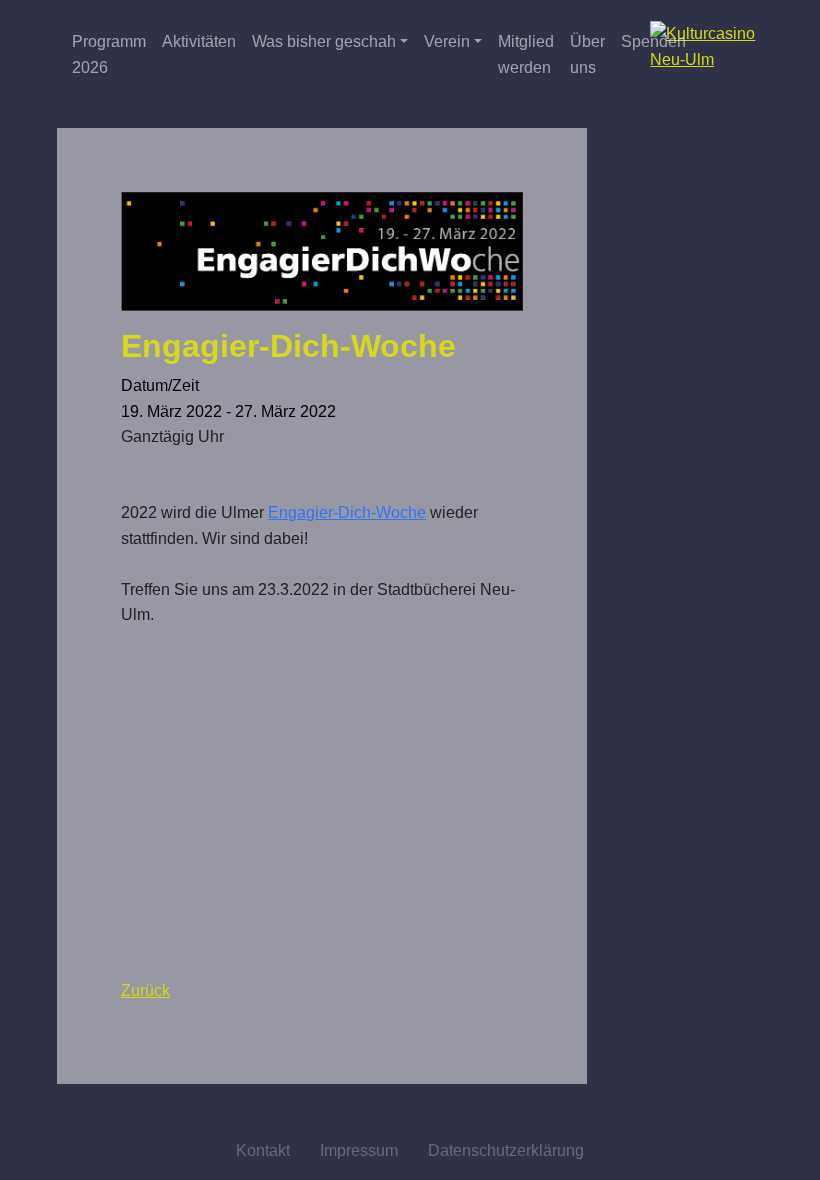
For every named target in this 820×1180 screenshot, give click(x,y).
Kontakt (263, 1150)
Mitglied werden (526, 54)
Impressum (359, 1150)
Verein (447, 41)
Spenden (653, 41)
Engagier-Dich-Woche (347, 512)
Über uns (587, 54)
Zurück (145, 990)
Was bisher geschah (324, 41)
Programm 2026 (109, 54)
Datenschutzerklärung (506, 1150)
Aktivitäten (199, 41)
